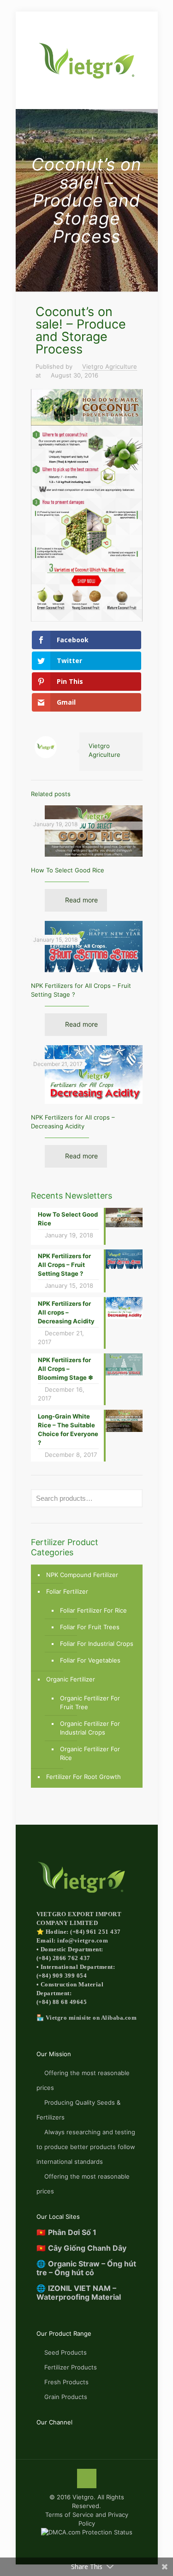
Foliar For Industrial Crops (97, 1644)
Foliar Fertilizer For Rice (93, 1610)
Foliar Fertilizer (67, 1591)
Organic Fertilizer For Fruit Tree (90, 1702)
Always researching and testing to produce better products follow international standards (86, 2147)
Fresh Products (66, 2382)
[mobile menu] (12, 22)
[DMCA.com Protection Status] (87, 2532)
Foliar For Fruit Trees (90, 1627)
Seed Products (66, 2352)
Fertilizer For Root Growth (84, 1777)
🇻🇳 (66, 2232)
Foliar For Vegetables (90, 1660)
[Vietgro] (87, 60)
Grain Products (66, 2397)
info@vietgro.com (83, 1940)
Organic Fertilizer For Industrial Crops (90, 1728)
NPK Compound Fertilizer (82, 1575)
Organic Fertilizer (71, 1679)
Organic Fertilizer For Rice (90, 1753)
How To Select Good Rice (68, 870)
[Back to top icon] (87, 2479)
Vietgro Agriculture (110, 366)
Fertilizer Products (71, 2367)
